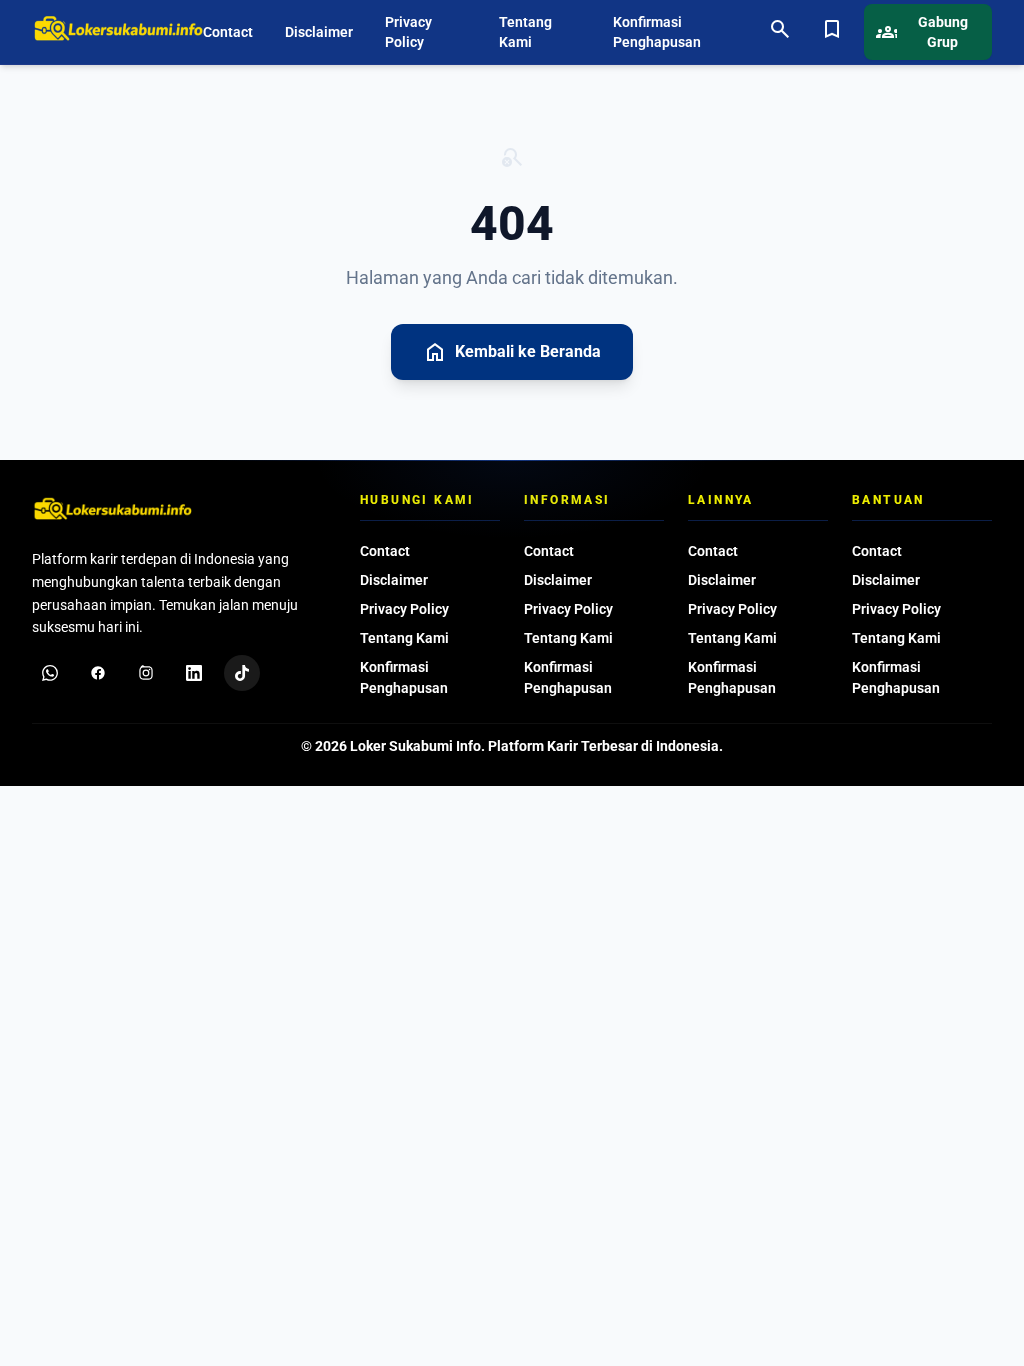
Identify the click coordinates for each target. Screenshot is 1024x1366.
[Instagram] (146, 673)
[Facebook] (98, 673)
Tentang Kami (525, 32)
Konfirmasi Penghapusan (657, 32)
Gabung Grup (922, 32)
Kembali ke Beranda (512, 352)
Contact (228, 32)
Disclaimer (319, 32)
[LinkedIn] (194, 673)
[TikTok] (242, 673)
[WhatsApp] (50, 673)
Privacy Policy (408, 32)
